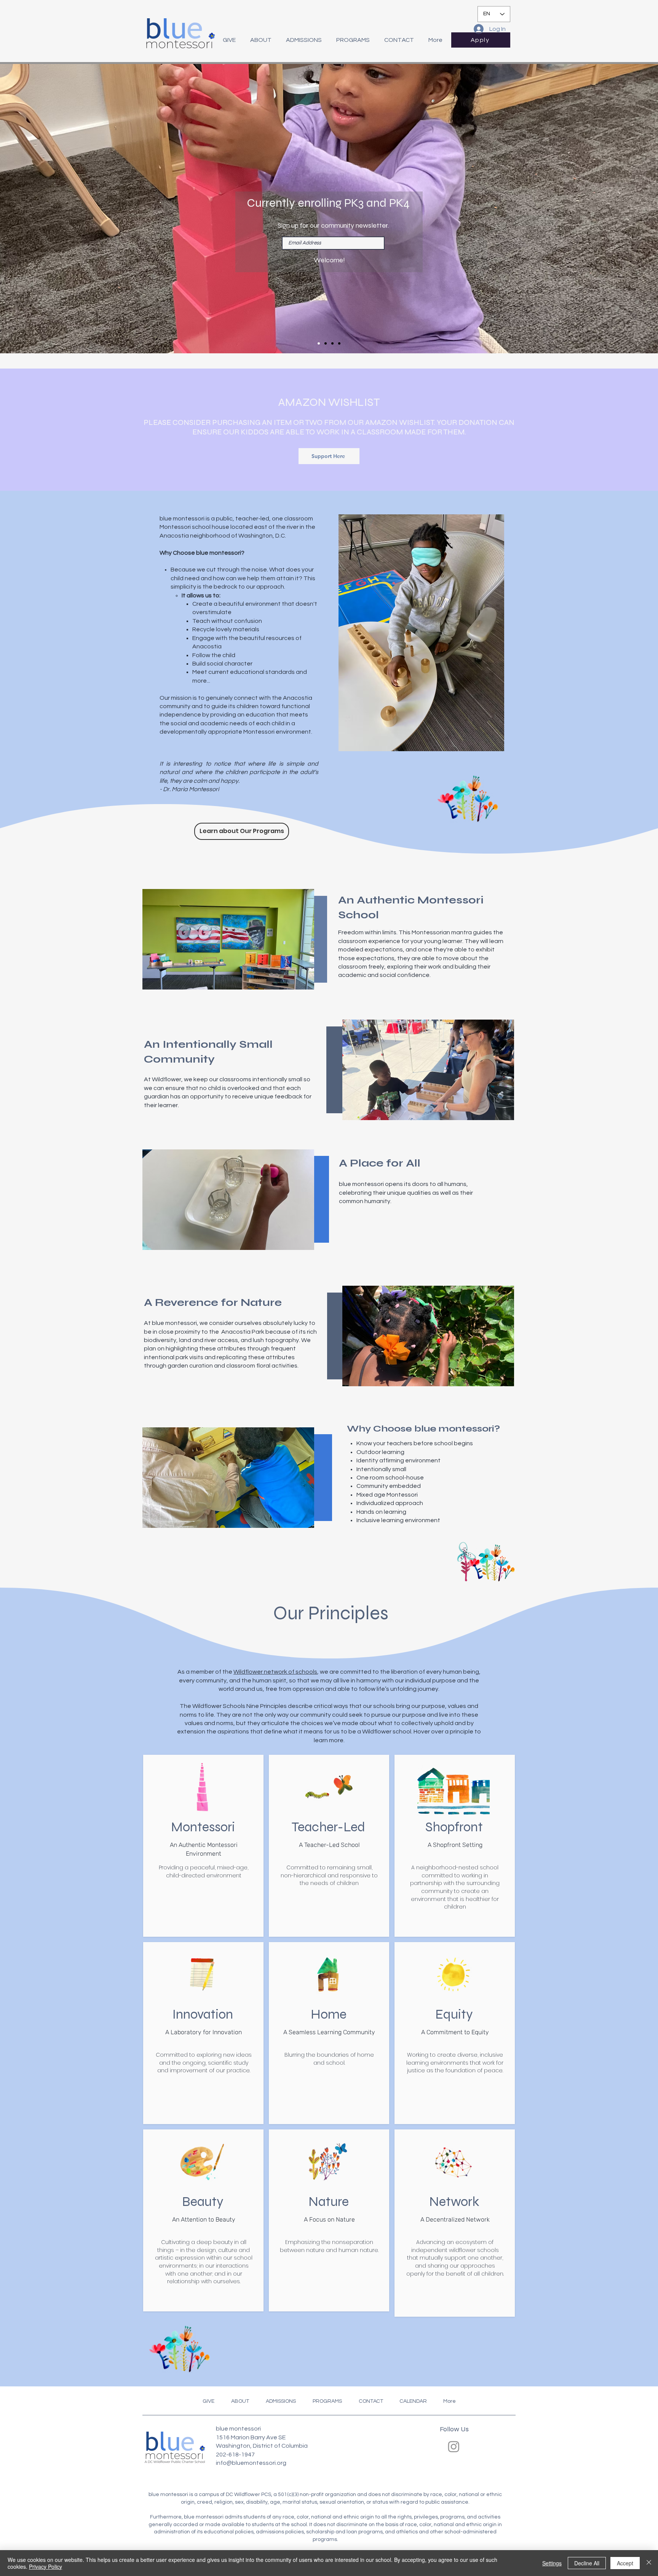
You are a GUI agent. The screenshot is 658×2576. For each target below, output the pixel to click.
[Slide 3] (332, 343)
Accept (625, 2563)
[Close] (649, 2563)
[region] (204, 1846)
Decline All (587, 2563)
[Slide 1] (319, 343)
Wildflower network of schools (275, 1672)
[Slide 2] (326, 343)
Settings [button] (552, 2563)
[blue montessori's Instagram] (454, 2446)
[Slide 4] (339, 343)
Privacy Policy (46, 2566)
